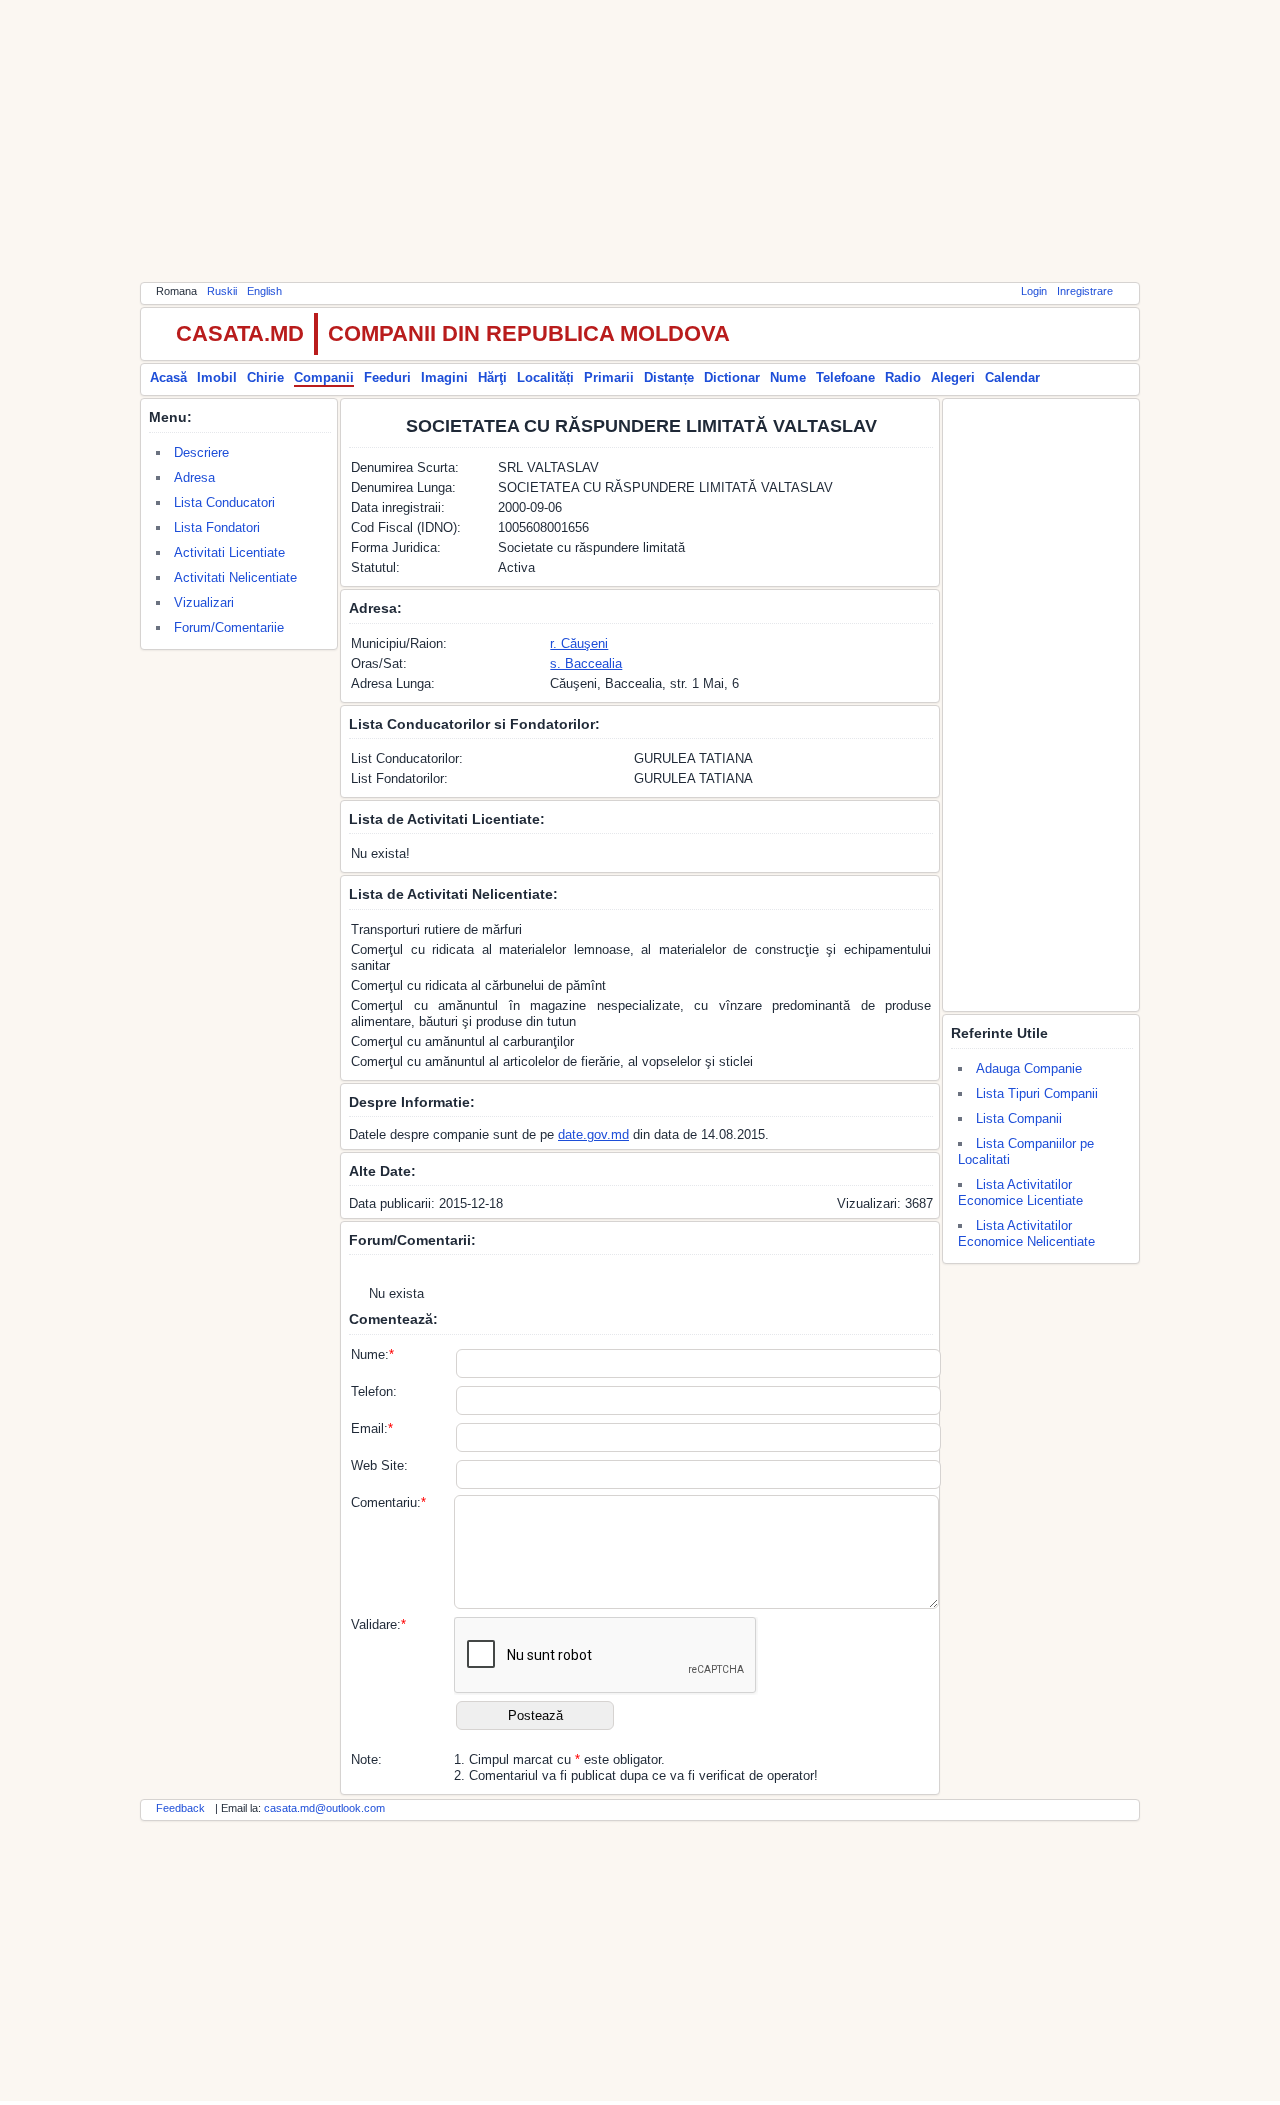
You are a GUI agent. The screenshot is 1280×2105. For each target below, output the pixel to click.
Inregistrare (1085, 291)
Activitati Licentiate (229, 552)
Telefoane (845, 377)
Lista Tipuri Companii (1037, 1093)
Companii (324, 377)
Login (1034, 291)
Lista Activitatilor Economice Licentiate (1020, 1192)
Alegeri (953, 377)
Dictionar (732, 377)
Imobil (217, 377)
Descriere (201, 452)
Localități (545, 377)
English (264, 291)
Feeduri (387, 377)
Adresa (194, 477)
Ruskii (222, 291)
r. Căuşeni (579, 643)
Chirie (265, 377)
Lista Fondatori (217, 527)
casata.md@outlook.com (324, 1808)
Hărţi (492, 377)
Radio (903, 377)
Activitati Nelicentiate (235, 577)
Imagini (444, 377)
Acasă (168, 377)
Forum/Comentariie (229, 627)
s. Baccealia (586, 663)
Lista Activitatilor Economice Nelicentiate (1026, 1233)
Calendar (1012, 377)
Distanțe (669, 377)
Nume (788, 377)
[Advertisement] (640, 140)
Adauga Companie (1029, 1068)
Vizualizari (204, 602)
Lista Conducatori (224, 502)
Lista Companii (1019, 1118)
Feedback (180, 1808)
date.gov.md (593, 1134)
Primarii (609, 377)
